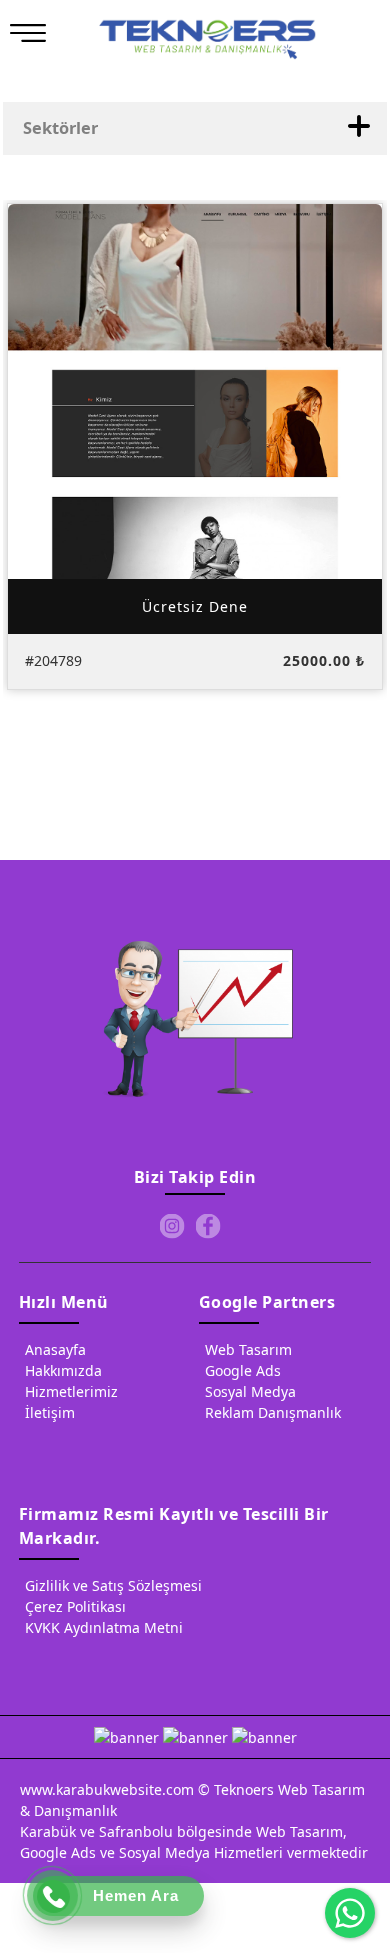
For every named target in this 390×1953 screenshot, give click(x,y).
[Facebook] (208, 1226)
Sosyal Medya (250, 1391)
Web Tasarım (248, 1349)
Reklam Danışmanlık (273, 1412)
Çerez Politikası (75, 1606)
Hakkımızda (63, 1370)
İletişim (50, 1412)
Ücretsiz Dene (195, 605)
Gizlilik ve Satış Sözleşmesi (113, 1585)
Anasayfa (55, 1349)
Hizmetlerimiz (71, 1391)
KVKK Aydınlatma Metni (104, 1627)
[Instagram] (172, 1226)
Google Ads (243, 1370)
